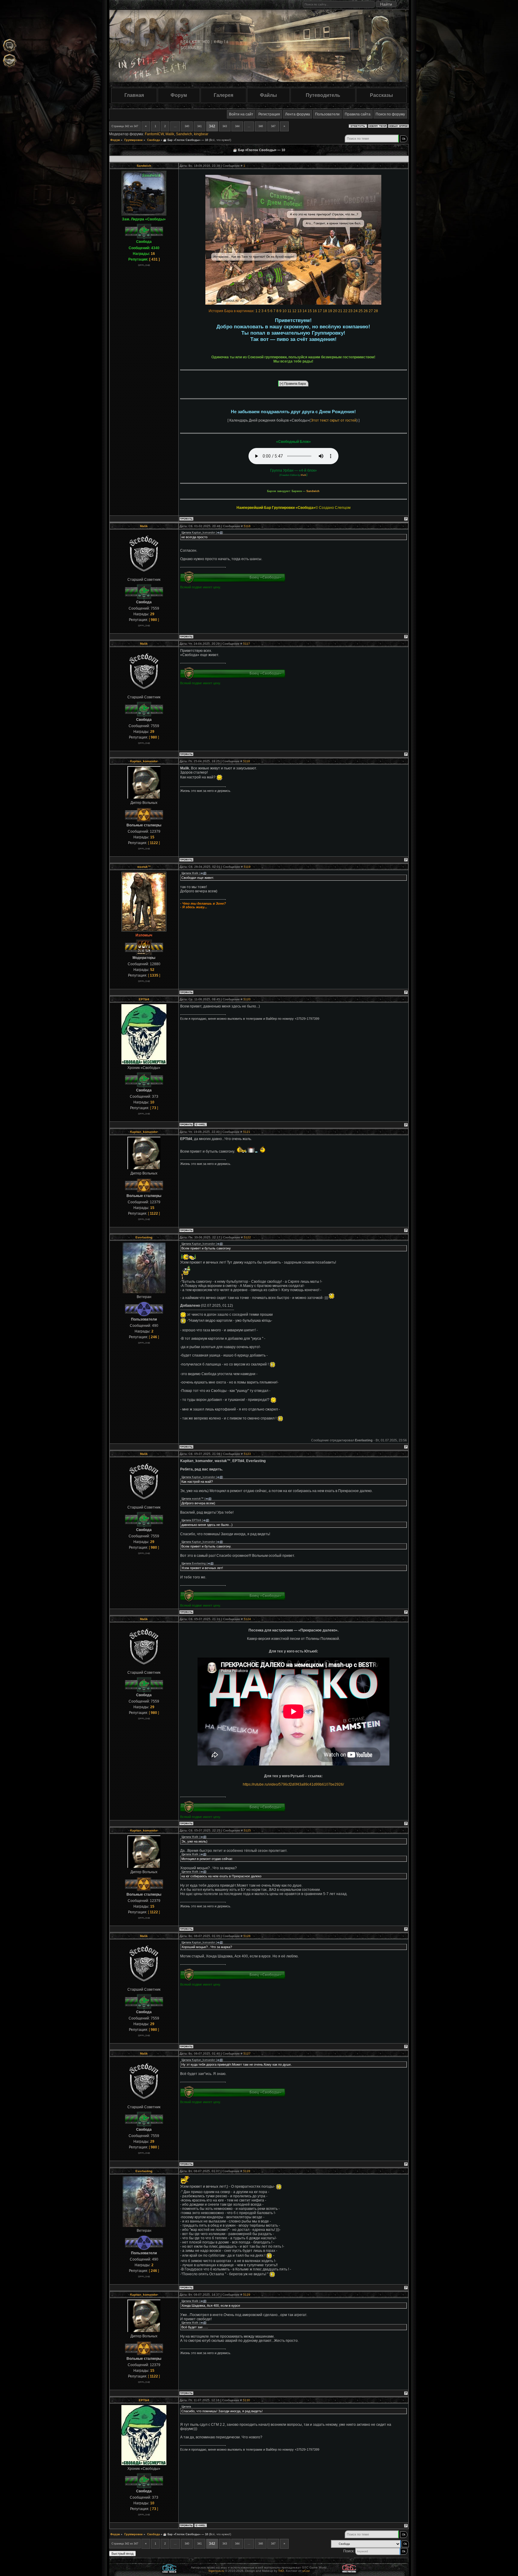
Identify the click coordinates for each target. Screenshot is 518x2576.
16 (315, 311)
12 (294, 311)
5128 (247, 2171)
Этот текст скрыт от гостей (333, 420)
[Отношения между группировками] (10, 61)
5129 (247, 2295)
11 (289, 311)
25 (361, 311)
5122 (247, 1237)
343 (225, 126)
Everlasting (144, 1237)
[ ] (155, 259)
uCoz (306, 2571)
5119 (247, 867)
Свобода (153, 140)
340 (187, 126)
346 (261, 126)
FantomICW (154, 134)
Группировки (134, 140)
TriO (281, 2571)
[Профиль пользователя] (186, 519)
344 (237, 126)
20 (335, 311)
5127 (247, 2054)
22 (345, 311)
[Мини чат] (10, 46)
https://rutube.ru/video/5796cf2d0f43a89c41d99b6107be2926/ (293, 1784)
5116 (247, 526)
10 (284, 311)
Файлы (268, 95)
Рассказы (381, 95)
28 (376, 311)
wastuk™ (144, 867)
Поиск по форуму (390, 114)
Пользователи (327, 114)
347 (273, 126)
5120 (247, 999)
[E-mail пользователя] (201, 1125)
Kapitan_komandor (144, 761)
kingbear (201, 134)
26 (366, 311)
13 (299, 311)
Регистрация (269, 114)
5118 (247, 761)
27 (371, 311)
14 (305, 311)
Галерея (223, 95)
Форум (179, 95)
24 (356, 311)
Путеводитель (323, 95)
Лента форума (298, 114)
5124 (247, 1619)
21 (340, 311)
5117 (247, 644)
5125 (247, 1830)
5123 (247, 1454)
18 (325, 311)
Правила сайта (358, 114)
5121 (247, 1132)
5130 (246, 2400)
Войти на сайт (241, 114)
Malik (170, 134)
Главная (134, 95)
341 (199, 126)
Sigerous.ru (216, 2571)
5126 (247, 1936)
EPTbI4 (144, 999)
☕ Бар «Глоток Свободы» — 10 (186, 140)
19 (330, 311)
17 (320, 311)
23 (350, 311)
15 (310, 311)
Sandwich (184, 134)
